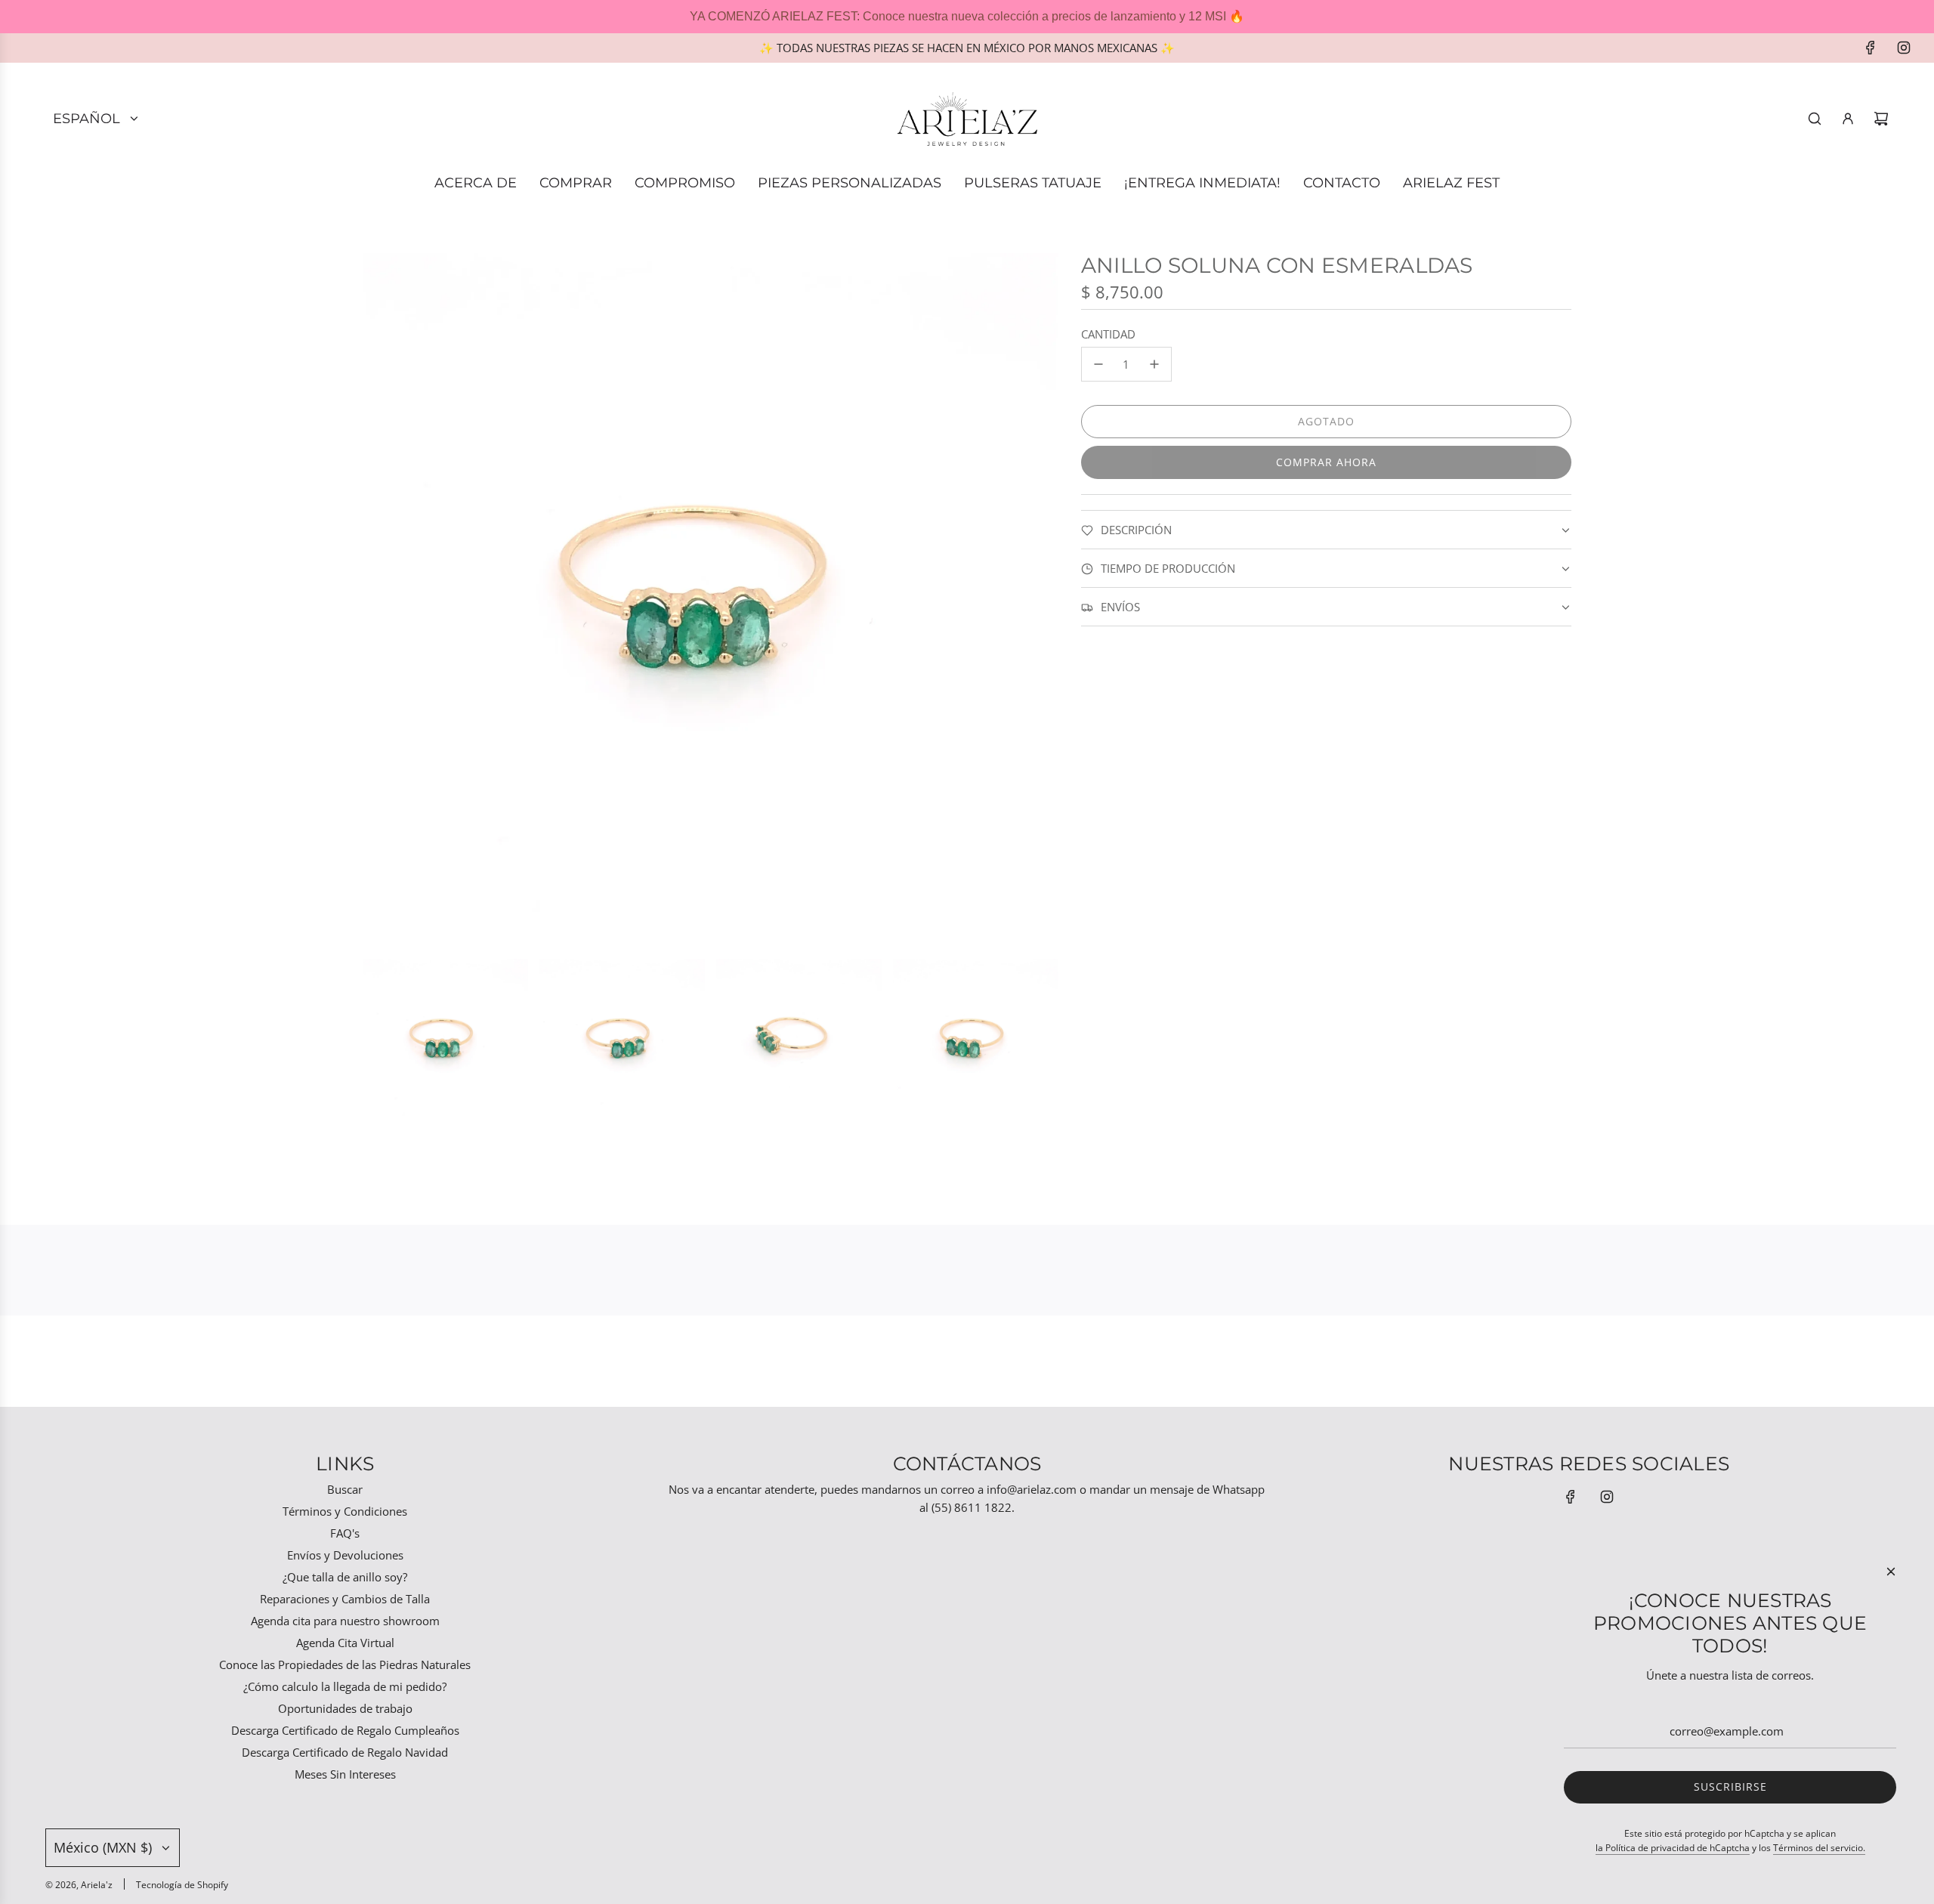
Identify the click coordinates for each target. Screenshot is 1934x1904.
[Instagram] (1904, 48)
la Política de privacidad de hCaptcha (1673, 1848)
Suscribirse (1730, 1787)
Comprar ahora (1326, 462)
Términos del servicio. (1819, 1848)
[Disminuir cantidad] (1098, 364)
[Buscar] (1815, 119)
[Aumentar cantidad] (1154, 364)
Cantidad (1108, 334)
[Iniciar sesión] (1848, 119)
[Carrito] (1881, 119)
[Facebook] (1871, 48)
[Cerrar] (1891, 1572)
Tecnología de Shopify (182, 1885)
